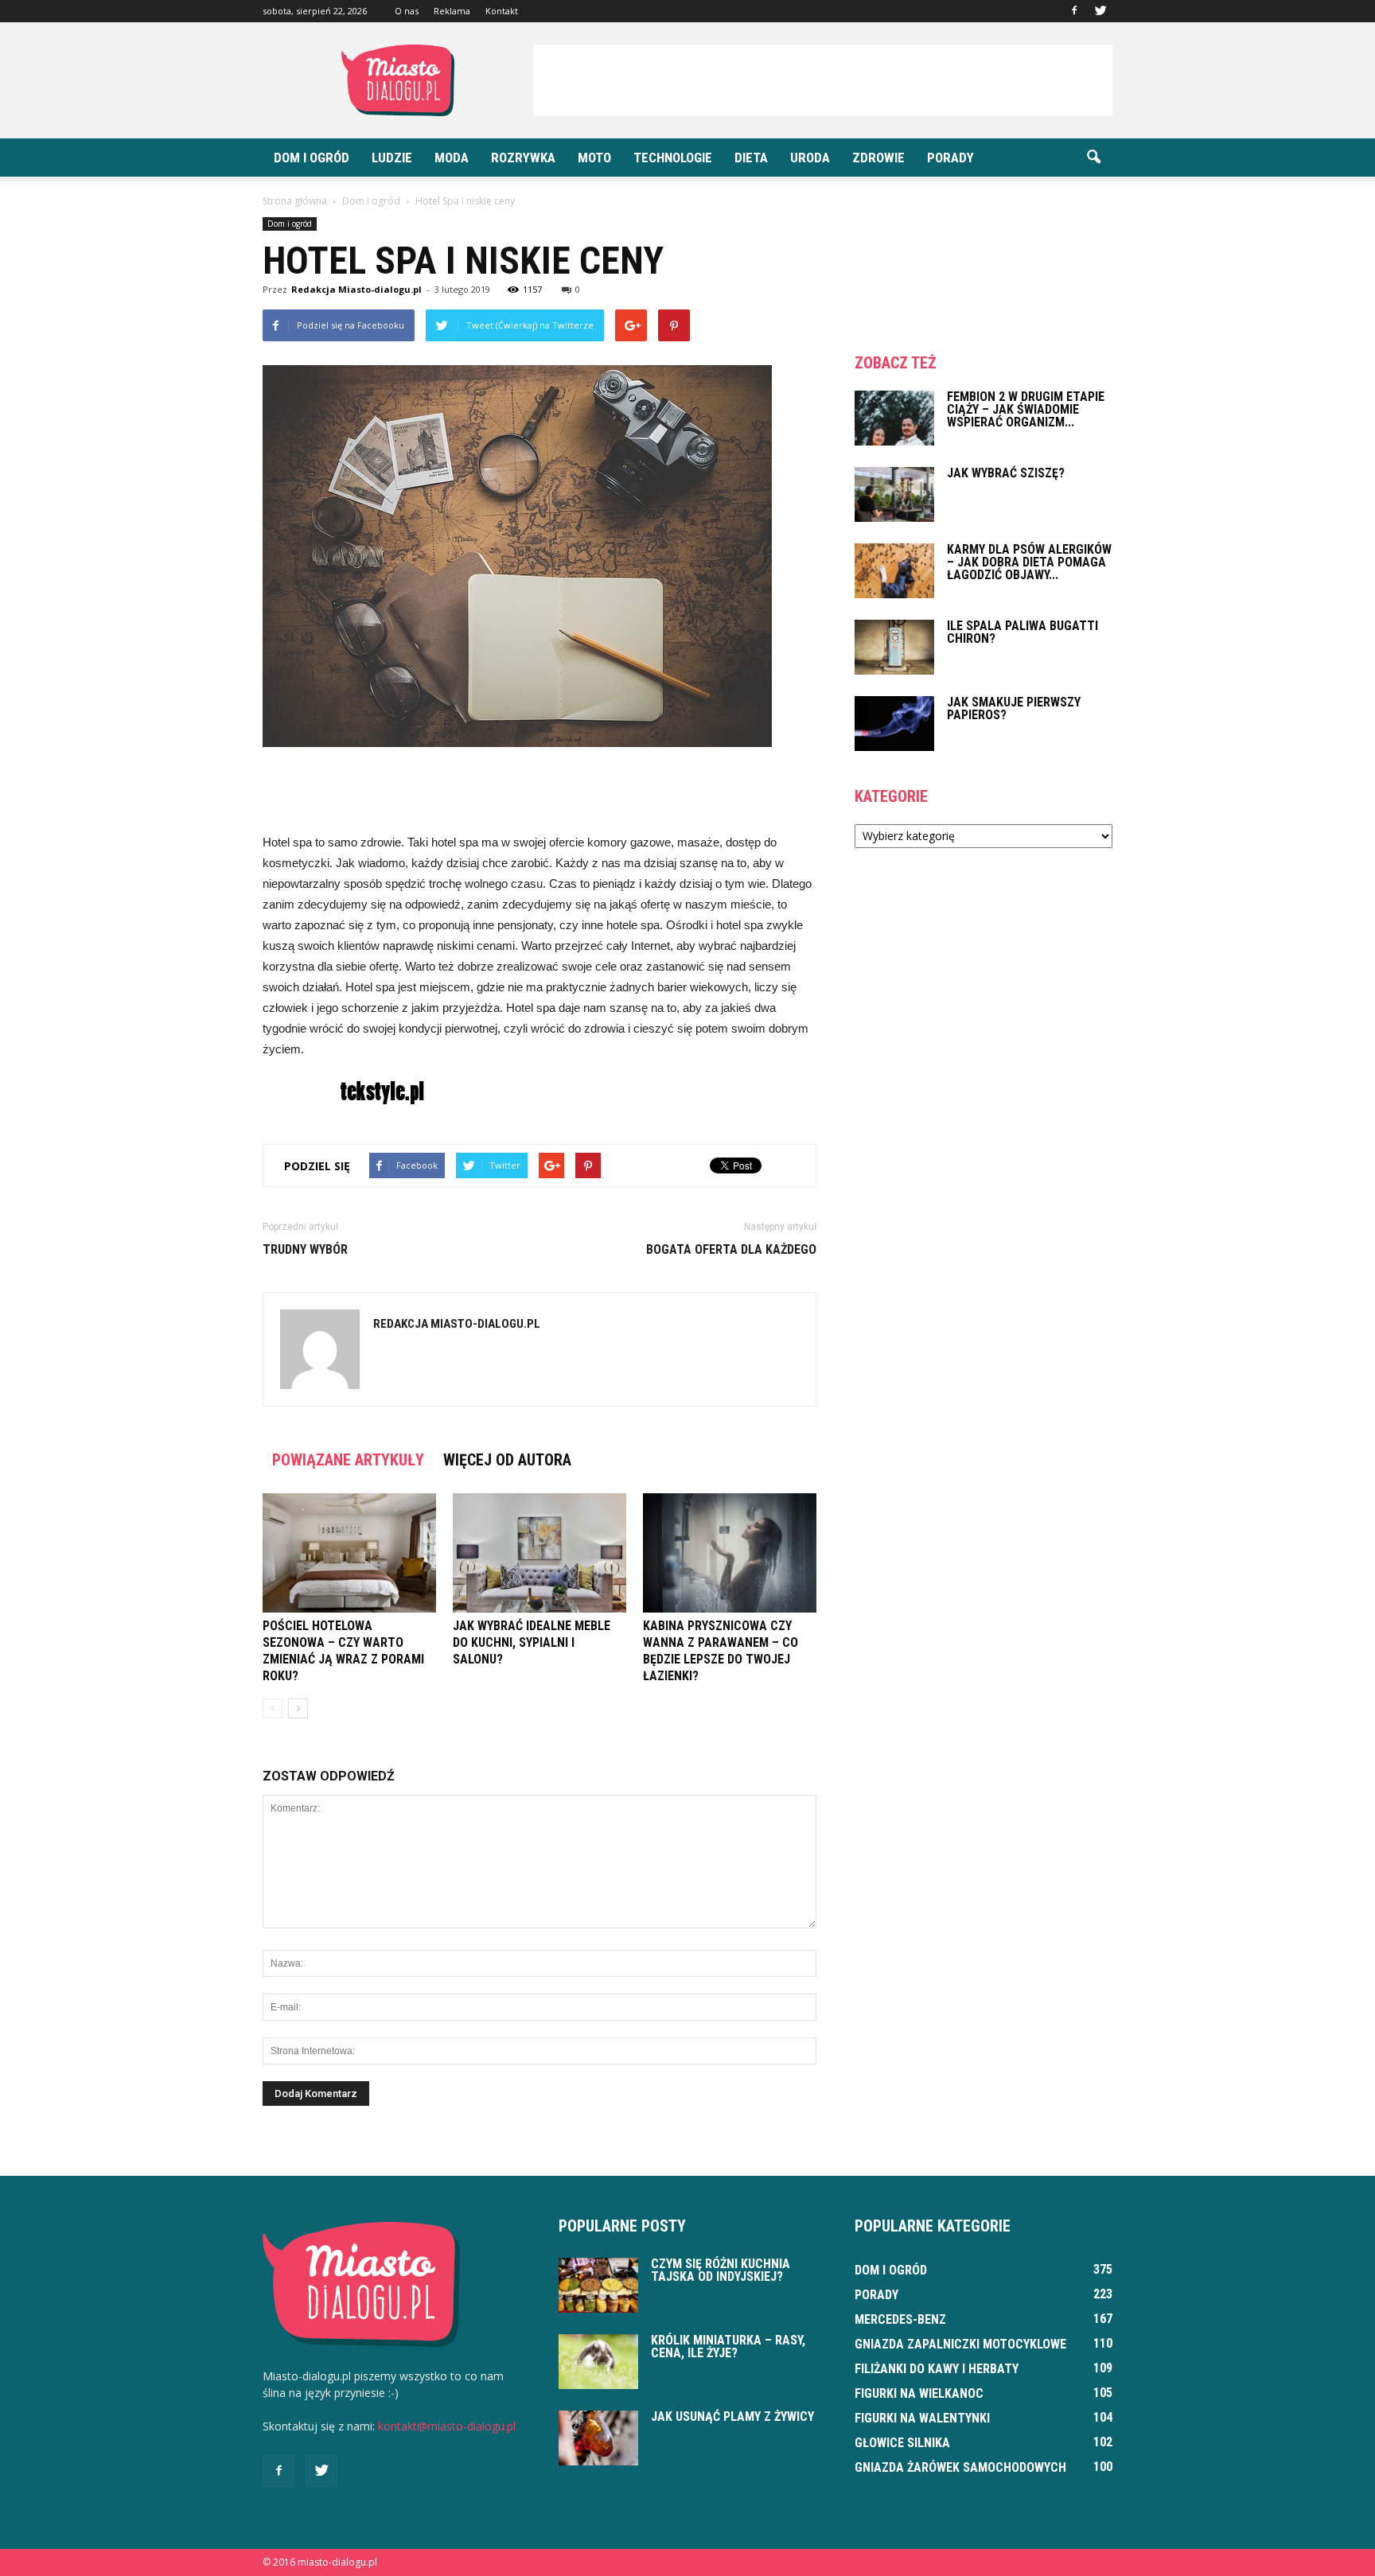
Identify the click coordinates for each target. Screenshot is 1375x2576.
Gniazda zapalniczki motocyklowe (960, 2344)
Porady (950, 158)
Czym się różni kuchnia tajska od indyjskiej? (721, 2270)
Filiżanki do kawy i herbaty (937, 2369)
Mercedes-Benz (900, 2319)
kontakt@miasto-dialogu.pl (447, 2426)
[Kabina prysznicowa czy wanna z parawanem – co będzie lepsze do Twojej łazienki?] (730, 1553)
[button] (1093, 158)
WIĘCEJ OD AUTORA (507, 1460)
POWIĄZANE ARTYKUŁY (348, 1460)
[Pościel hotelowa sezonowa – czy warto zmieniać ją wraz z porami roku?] (349, 1553)
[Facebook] (1074, 11)
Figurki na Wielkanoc (919, 2393)
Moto (594, 158)
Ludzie (392, 158)
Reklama (452, 11)
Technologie (673, 158)
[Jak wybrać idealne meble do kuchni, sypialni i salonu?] (539, 1553)
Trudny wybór (305, 1249)
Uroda (810, 158)
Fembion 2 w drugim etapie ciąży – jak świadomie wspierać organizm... (1026, 409)
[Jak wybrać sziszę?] (894, 494)
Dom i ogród (312, 158)
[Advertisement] (823, 80)
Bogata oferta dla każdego (731, 1249)
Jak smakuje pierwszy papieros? (1014, 708)
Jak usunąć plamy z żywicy (732, 2416)
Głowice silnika (902, 2443)
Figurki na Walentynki (922, 2418)
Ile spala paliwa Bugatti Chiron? (1022, 632)
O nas (407, 11)
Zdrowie (878, 158)
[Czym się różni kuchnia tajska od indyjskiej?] (598, 2285)
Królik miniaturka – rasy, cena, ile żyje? (728, 2346)
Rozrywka (523, 158)
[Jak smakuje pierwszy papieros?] (894, 724)
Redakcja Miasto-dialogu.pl (356, 289)
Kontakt (502, 11)
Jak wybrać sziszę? (1006, 473)
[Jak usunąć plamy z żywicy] (598, 2438)
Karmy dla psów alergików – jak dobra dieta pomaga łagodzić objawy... (1029, 562)
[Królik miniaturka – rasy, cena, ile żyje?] (598, 2362)
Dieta (751, 158)
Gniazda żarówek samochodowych (960, 2467)
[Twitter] (1100, 11)
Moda (452, 158)
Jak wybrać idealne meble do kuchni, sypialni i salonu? (532, 1642)
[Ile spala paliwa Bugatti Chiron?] (894, 647)
